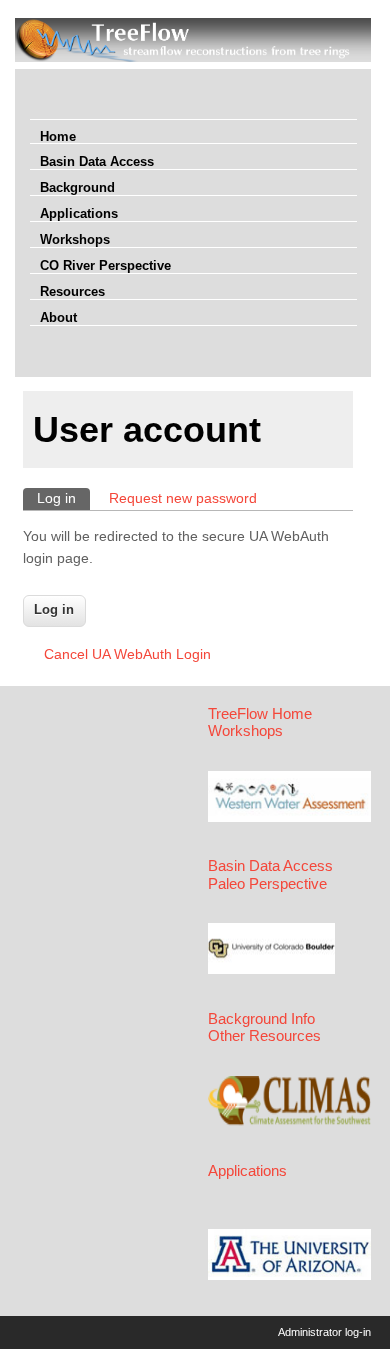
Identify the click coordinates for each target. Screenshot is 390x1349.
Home (58, 136)
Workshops (75, 239)
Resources (72, 291)
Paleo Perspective (267, 884)
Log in (63, 498)
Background (77, 187)
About (58, 317)
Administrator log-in (324, 1332)
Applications (79, 213)
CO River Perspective (105, 265)
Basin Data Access (97, 161)
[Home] (193, 57)
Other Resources (264, 1036)
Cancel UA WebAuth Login (127, 654)
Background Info (261, 1019)
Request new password (183, 498)
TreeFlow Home (260, 714)
